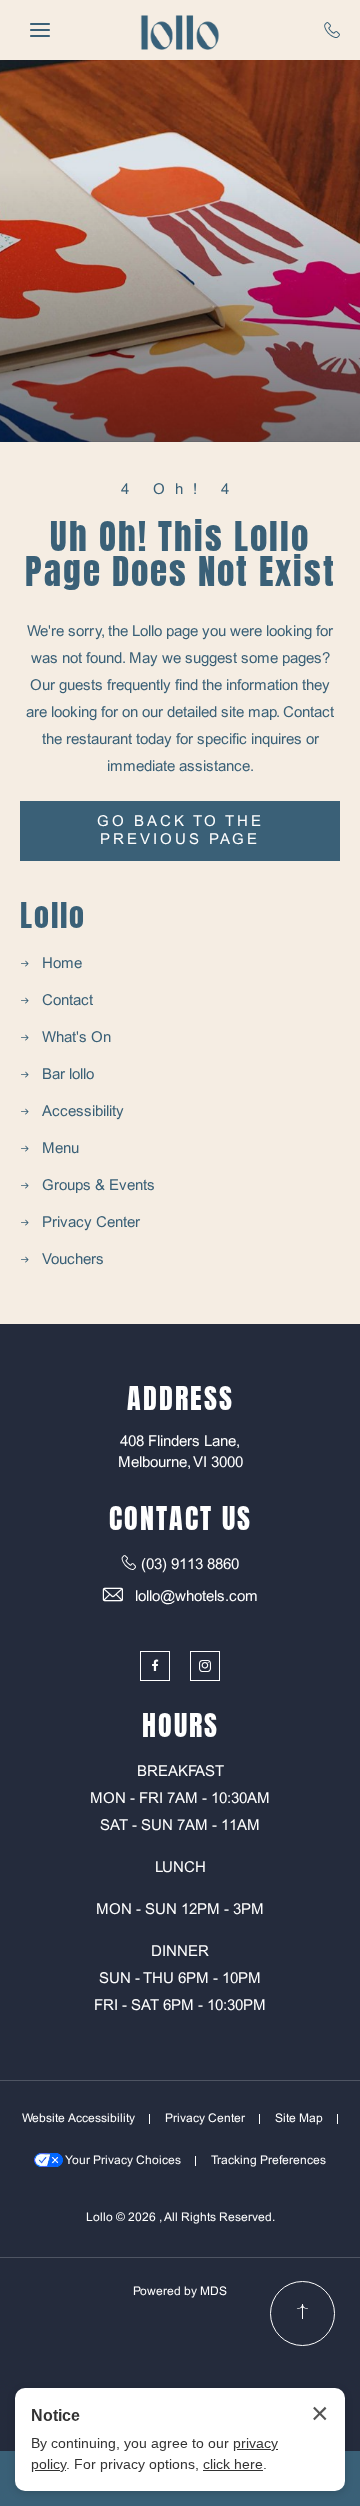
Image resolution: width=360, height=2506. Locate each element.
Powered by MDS (180, 2292)
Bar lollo (68, 1075)
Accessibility (83, 1112)
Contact (67, 1001)
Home (62, 964)
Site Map (299, 2119)
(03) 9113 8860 (190, 1565)
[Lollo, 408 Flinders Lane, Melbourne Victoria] (180, 30)
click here (233, 2464)
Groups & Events (98, 1186)
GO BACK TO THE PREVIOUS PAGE (180, 831)
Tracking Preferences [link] (268, 2161)
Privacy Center (91, 1223)
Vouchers (73, 1260)
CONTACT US (180, 1518)
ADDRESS (180, 1398)
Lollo (53, 916)
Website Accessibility (78, 2119)
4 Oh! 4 (180, 490)
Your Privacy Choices (122, 2161)
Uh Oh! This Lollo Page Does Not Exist (180, 554)
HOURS (180, 1725)
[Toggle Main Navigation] (40, 30)
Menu (60, 1149)
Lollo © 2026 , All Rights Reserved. (180, 2218)
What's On (76, 1038)
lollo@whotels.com (196, 1597)
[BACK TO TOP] (302, 2313)
